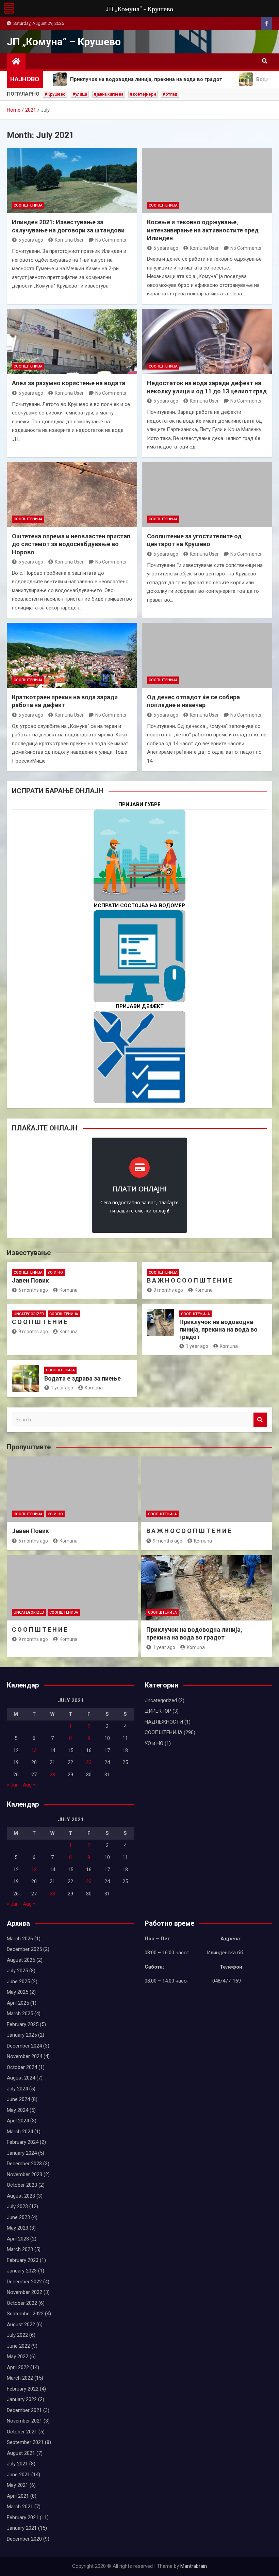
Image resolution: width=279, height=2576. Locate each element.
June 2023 (18, 2217)
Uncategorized (29, 1314)
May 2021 (18, 2485)
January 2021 (22, 2528)
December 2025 (24, 1949)
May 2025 (18, 1992)
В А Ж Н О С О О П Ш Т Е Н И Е (190, 1280)
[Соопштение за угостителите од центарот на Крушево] (207, 495)
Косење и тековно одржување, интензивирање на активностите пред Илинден (203, 230)
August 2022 (21, 2325)
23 (89, 1762)
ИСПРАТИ (139, 977)
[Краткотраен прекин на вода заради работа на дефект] (72, 655)
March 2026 (20, 1939)
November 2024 (24, 2056)
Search (260, 1420)
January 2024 (22, 2153)
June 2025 (18, 1982)
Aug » (29, 1785)
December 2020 (24, 2539)
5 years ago (31, 240)
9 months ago (168, 1290)
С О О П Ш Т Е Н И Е (40, 1322)
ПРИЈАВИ (139, 877)
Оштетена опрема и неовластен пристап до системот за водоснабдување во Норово (71, 544)
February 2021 (23, 2517)
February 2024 (23, 2142)
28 (52, 1775)
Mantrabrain (194, 2566)
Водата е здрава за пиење (83, 1378)
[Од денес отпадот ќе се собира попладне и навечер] (207, 655)
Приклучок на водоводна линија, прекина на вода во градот (218, 1329)
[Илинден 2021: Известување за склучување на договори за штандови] (72, 181)
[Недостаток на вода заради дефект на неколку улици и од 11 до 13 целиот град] (207, 342)
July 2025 (17, 1971)
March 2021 (20, 2507)
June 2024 (18, 2099)
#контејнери (143, 94)
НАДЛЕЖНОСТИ (164, 1722)
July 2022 (17, 2335)
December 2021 (24, 2410)
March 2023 (20, 2249)
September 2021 (25, 2442)
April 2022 (18, 2367)
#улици (80, 94)
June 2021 (18, 2475)
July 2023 (17, 2206)
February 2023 (23, 2260)
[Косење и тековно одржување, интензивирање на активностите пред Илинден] (207, 181)
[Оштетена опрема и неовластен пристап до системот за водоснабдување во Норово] (72, 495)
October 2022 (22, 2303)
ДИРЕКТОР (158, 1711)
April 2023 (18, 2239)
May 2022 (18, 2357)
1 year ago (197, 1346)
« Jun (13, 1785)
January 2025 (22, 2035)
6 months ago (33, 1290)
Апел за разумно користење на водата (69, 383)
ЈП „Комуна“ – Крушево (64, 42)
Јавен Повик (30, 1280)
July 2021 (17, 2464)
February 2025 (23, 2024)
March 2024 (20, 2132)
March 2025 (20, 2013)
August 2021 (21, 2453)
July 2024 (17, 2089)
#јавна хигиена (109, 94)
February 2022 (23, 2389)
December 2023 (24, 2164)
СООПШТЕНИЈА (28, 205)
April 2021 (18, 2496)
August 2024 (21, 2078)
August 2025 (21, 1960)
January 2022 (22, 2399)
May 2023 (18, 2228)
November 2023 (24, 2174)
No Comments (111, 240)
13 (34, 1750)
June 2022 (18, 2346)
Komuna (69, 1290)
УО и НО (55, 1273)
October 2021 (22, 2432)
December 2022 (24, 2282)
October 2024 (22, 2067)
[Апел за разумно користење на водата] (72, 342)
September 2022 (25, 2314)
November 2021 (24, 2421)
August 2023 (21, 2196)
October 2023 (22, 2185)
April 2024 (18, 2121)
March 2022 (20, 2378)
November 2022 (24, 2292)
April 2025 (18, 2003)
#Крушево (55, 94)
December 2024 (24, 2046)
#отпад (170, 94)
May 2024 (18, 2110)
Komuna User (69, 240)
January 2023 (22, 2271)
